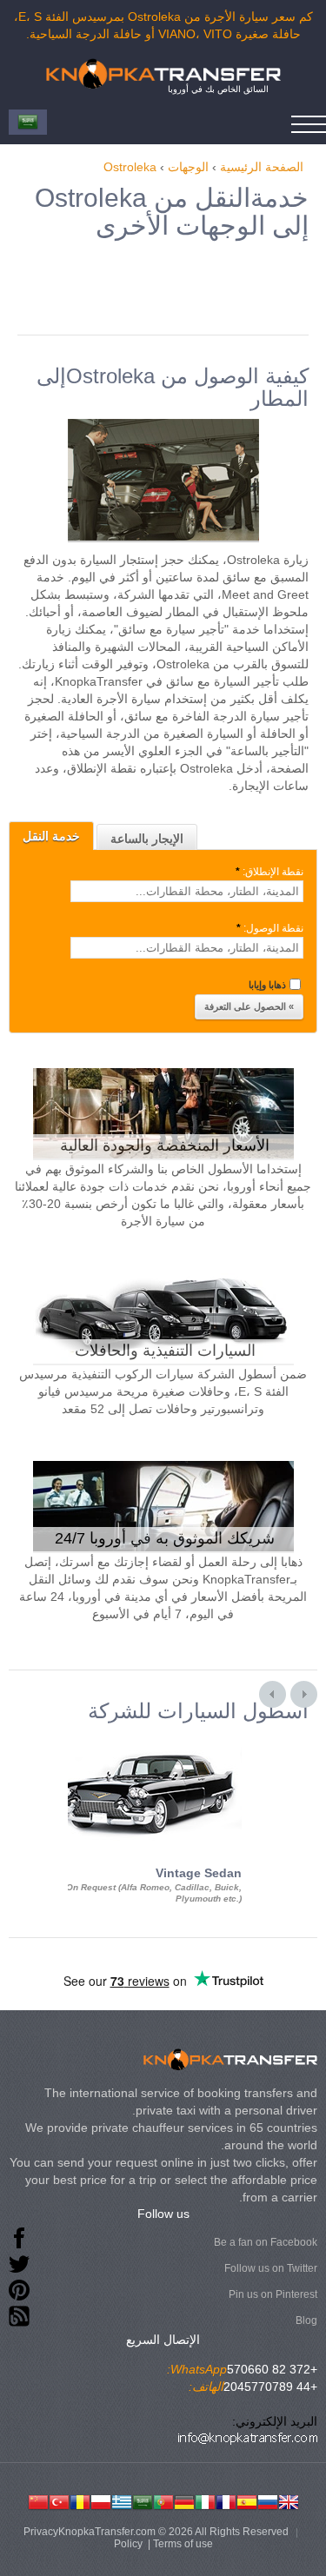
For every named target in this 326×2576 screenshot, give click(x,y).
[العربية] (143, 2500)
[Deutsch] (184, 2500)
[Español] (247, 2500)
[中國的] (38, 2500)
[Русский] (268, 2500)
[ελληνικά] (122, 2500)
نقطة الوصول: (270, 928)
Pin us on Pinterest (273, 2294)
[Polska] (101, 2500)
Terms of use (183, 2544)
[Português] (163, 2500)
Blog (306, 2320)
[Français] (226, 2500)
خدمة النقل (51, 836)
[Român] (80, 2500)
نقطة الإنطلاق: (269, 872)
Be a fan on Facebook (266, 2242)
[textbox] (187, 891)
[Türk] (59, 2500)
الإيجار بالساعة (147, 839)
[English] (289, 2500)
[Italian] (205, 2500)
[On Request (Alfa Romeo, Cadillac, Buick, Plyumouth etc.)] (146, 1738)
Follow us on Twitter (271, 2268)
